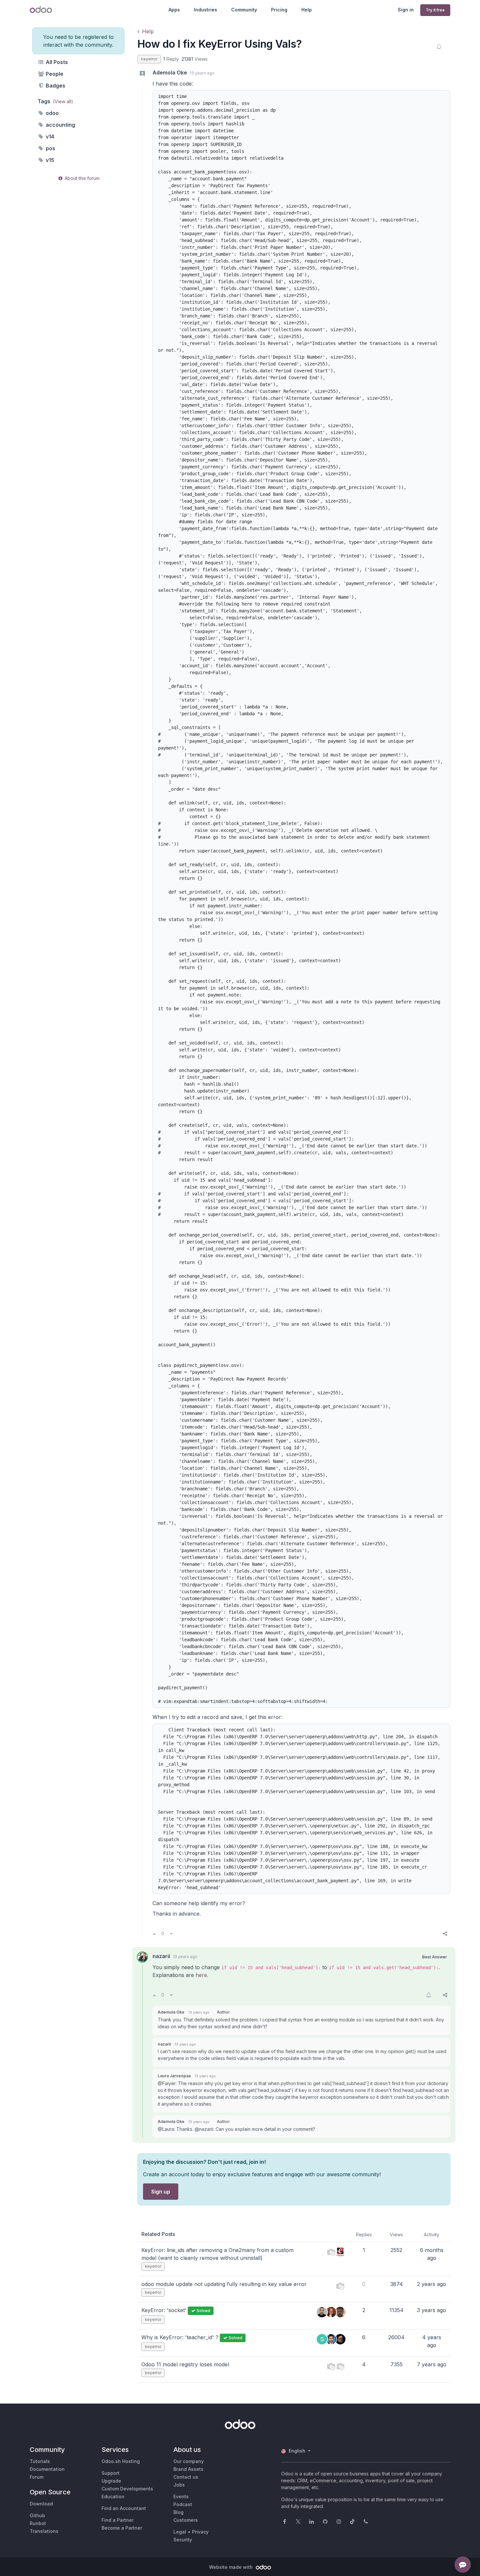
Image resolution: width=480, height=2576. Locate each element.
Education (113, 2496)
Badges (55, 86)
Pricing (279, 10)
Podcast (183, 2504)
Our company (189, 2461)
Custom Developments (127, 2489)
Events (181, 2496)
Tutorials (40, 2461)
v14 (49, 137)
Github (37, 2515)
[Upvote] (154, 1934)
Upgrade (111, 2481)
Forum (37, 2477)
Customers (186, 2520)
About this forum (81, 178)
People (54, 74)
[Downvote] (171, 1934)
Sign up (161, 2192)
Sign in (406, 10)
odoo (52, 113)
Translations (44, 2531)
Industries (206, 10)
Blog (178, 2512)
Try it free (435, 10)
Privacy (200, 2532)
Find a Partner (118, 2520)
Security (183, 2540)
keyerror (149, 59)
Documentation (47, 2469)
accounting (60, 125)
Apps (174, 10)
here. (202, 1975)
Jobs (179, 2485)
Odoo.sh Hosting (121, 2461)
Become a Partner (122, 2528)
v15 (49, 160)
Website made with (232, 2567)
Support (111, 2473)
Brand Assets (188, 2469)
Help (307, 10)
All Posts (56, 62)
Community (244, 10)
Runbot (38, 2523)
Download (41, 2504)
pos (50, 148)
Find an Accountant (124, 2508)
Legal (180, 2532)
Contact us (186, 2477)
